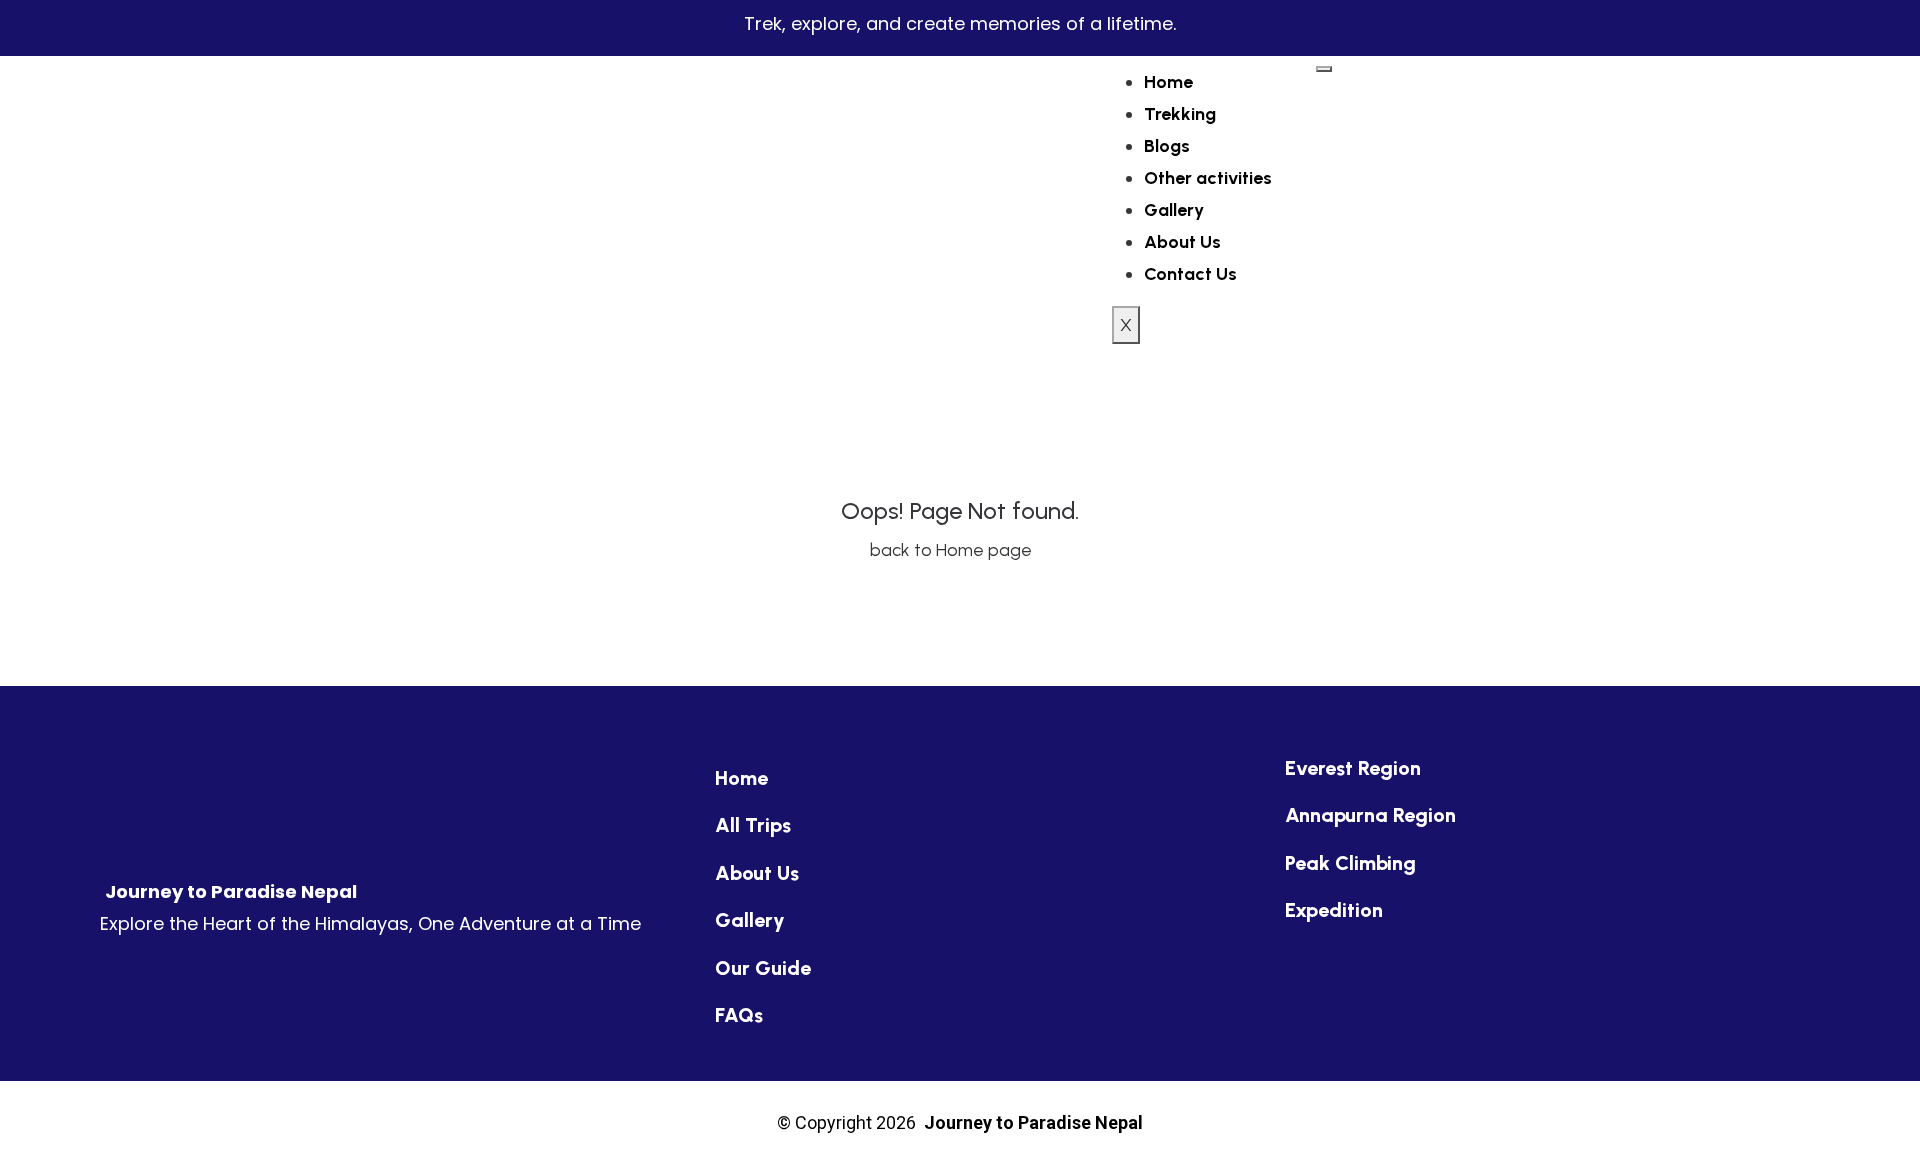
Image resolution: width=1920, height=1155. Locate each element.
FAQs (739, 1015)
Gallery (1174, 210)
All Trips (753, 825)
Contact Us (1190, 274)
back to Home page (953, 550)
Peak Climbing (1350, 863)
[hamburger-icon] (1324, 69)
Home (1168, 82)
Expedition (1334, 910)
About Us (1182, 242)
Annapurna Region (1370, 815)
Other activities (1208, 178)
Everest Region (1353, 768)
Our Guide (763, 968)
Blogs (1167, 146)
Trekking (1180, 114)
